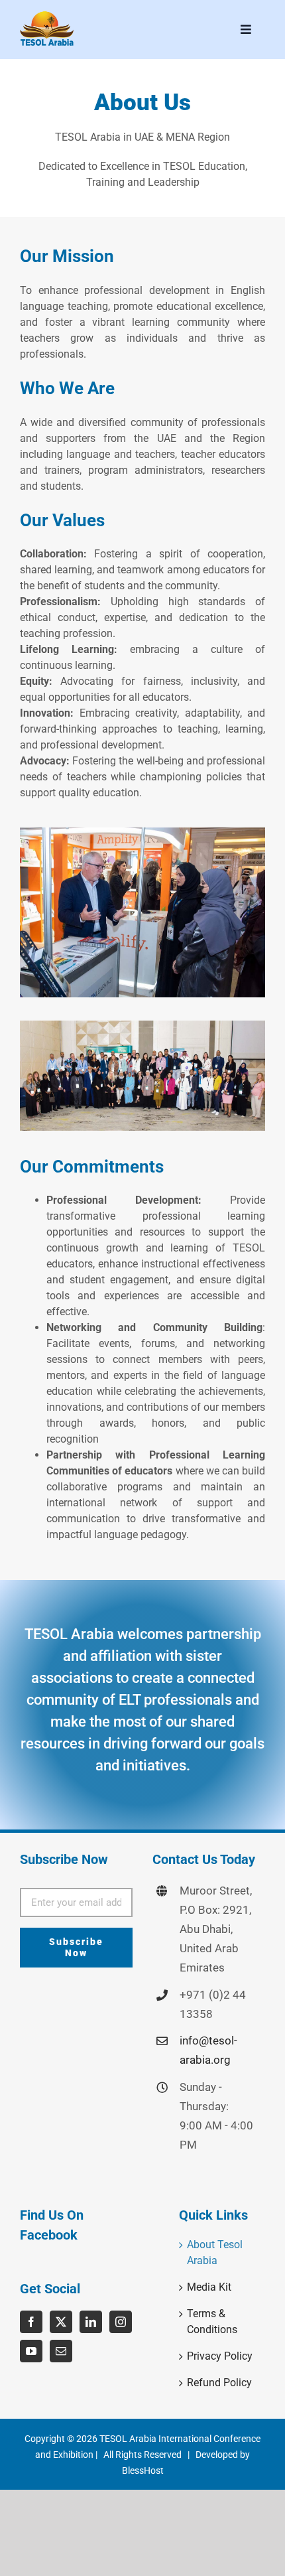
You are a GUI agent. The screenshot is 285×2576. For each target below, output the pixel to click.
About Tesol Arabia (215, 2253)
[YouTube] (31, 2351)
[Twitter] (61, 2322)
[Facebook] (31, 2322)
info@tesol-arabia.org (208, 2050)
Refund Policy (219, 2383)
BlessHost (143, 2470)
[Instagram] (121, 2322)
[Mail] (61, 2351)
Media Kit (209, 2287)
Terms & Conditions (212, 2322)
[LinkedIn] (91, 2322)
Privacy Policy (220, 2356)
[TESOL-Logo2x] (47, 15)
